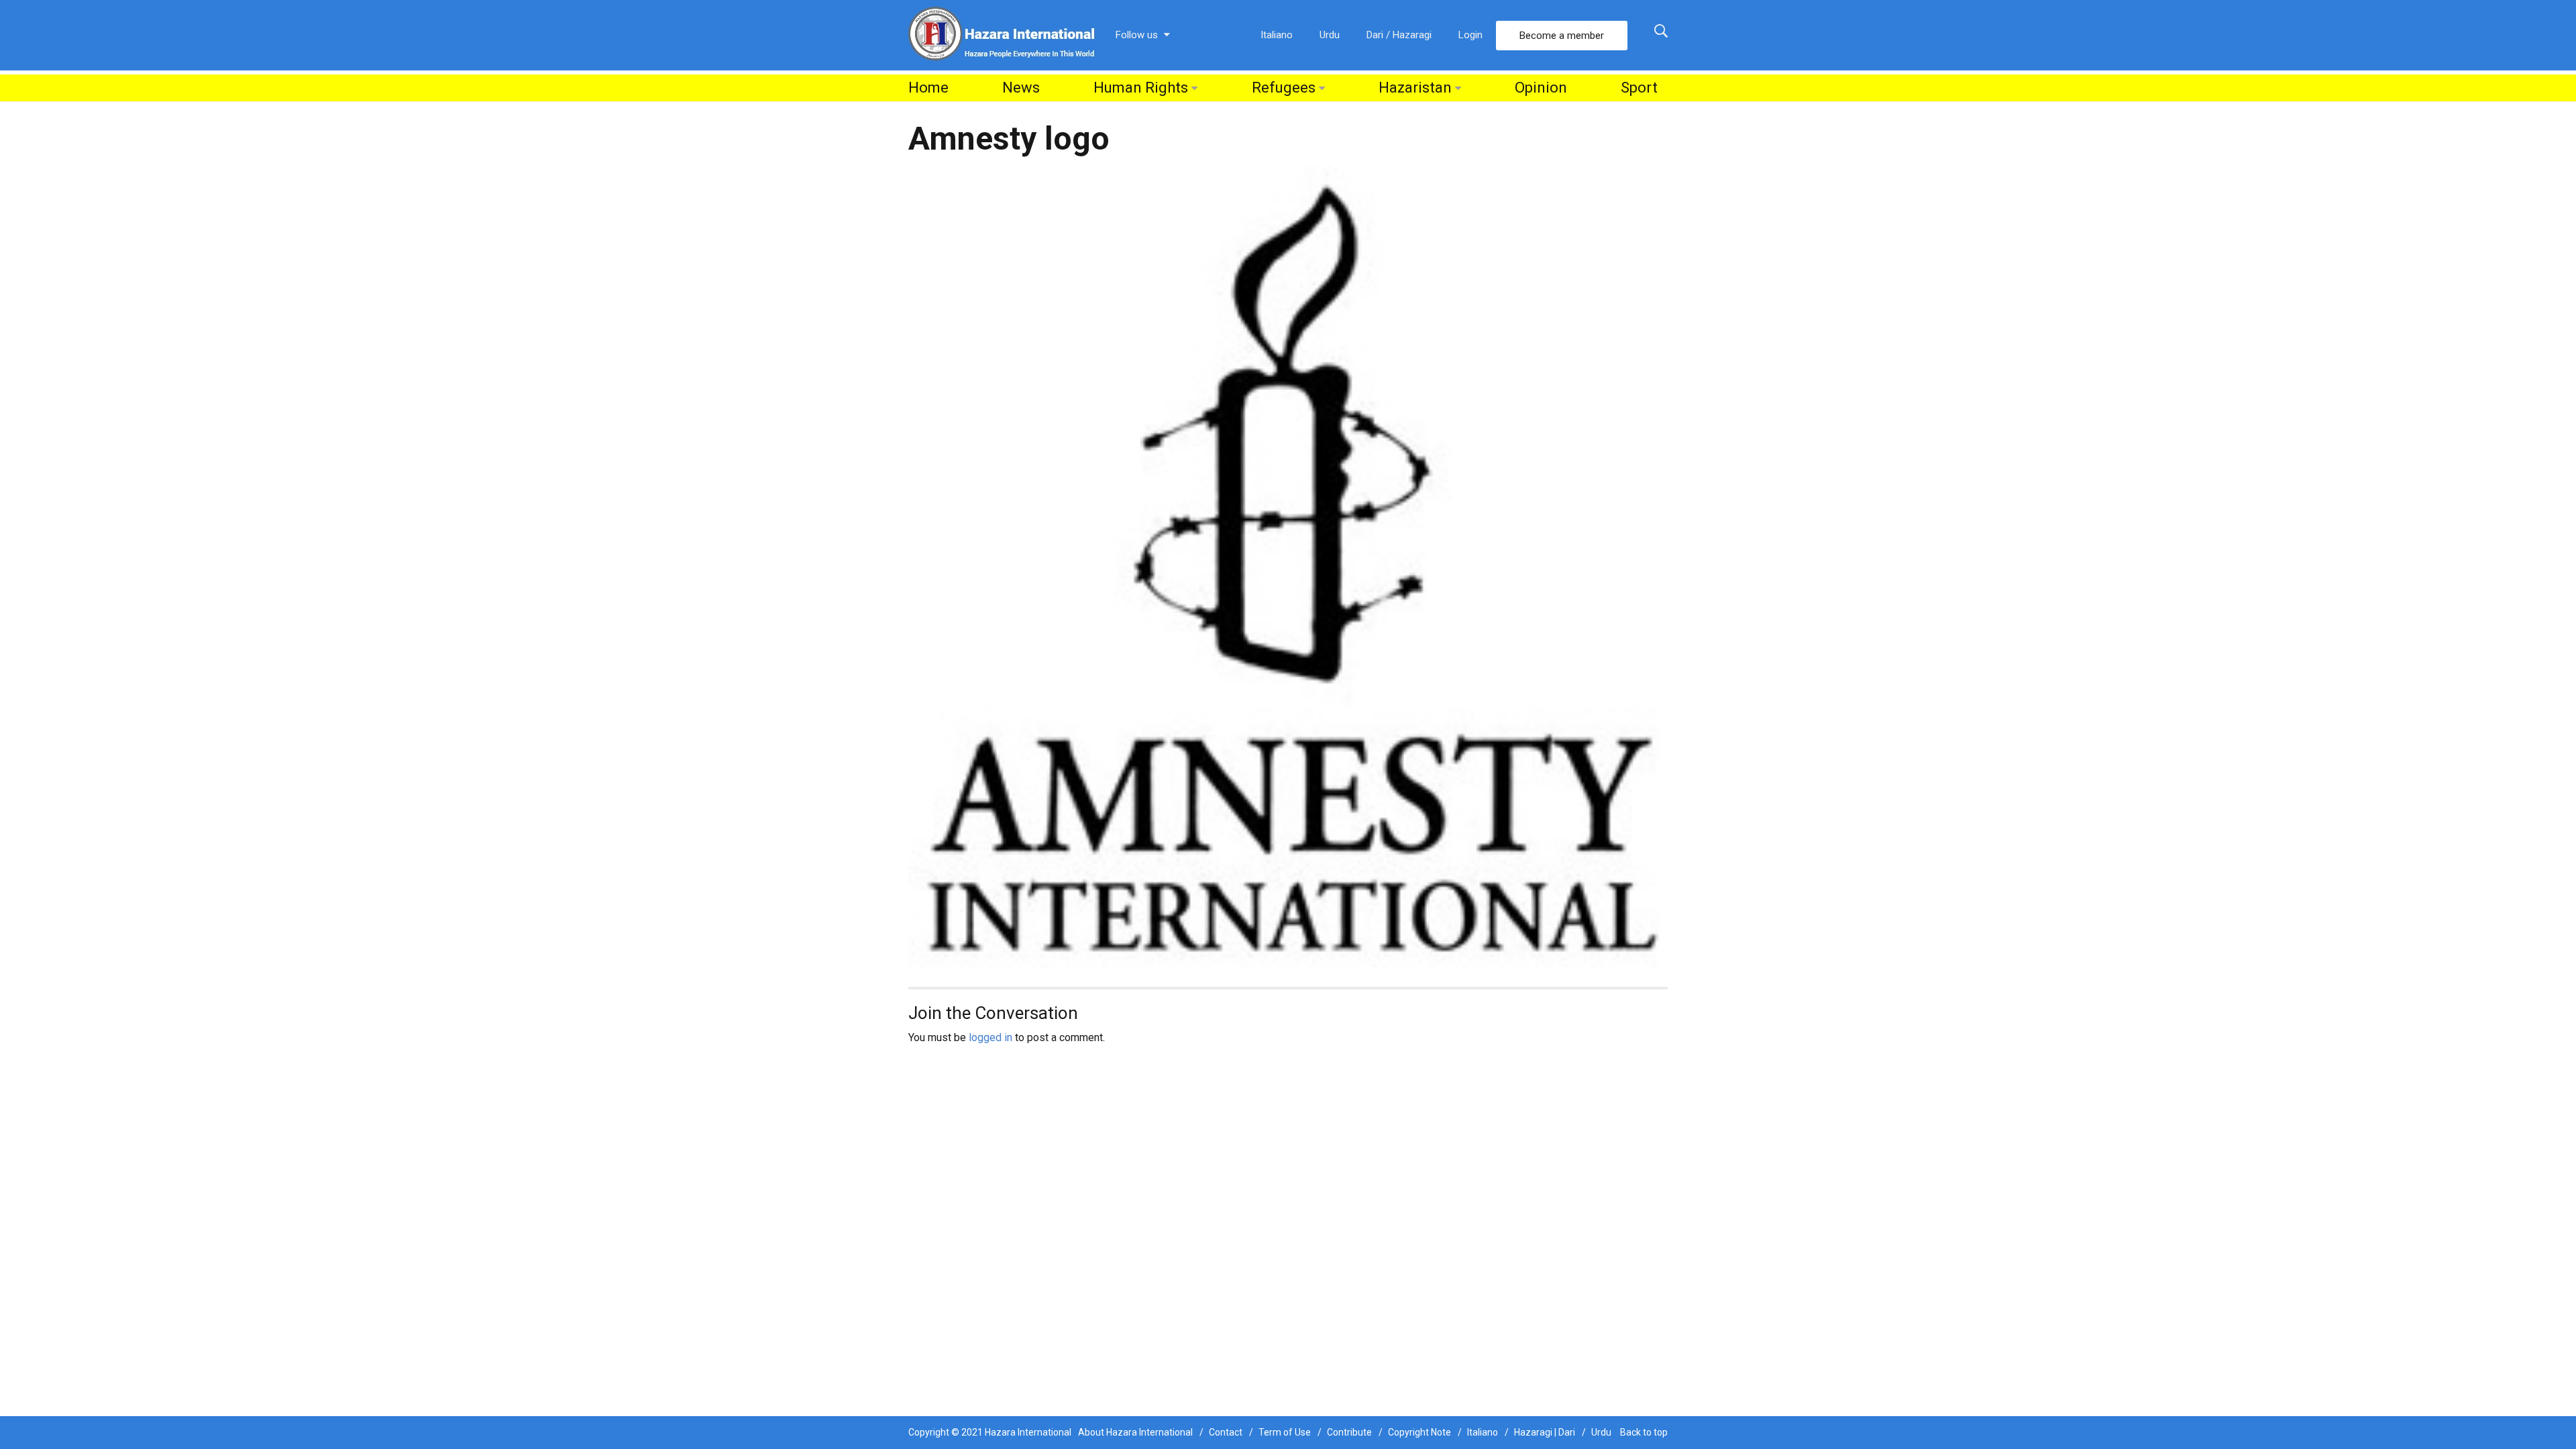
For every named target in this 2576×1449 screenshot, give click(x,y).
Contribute (1349, 1432)
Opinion (1541, 88)
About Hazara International (1135, 1432)
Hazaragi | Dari (1545, 1432)
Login (1470, 35)
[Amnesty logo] (1288, 569)
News (1021, 88)
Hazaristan (1415, 88)
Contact (1226, 1432)
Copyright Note (1419, 1432)
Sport (1639, 88)
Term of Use (1285, 1432)
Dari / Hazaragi (1399, 35)
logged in (990, 1037)
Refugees (1284, 88)
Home (928, 88)
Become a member (1562, 36)
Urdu (1330, 35)
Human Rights (1141, 88)
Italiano (1277, 35)
